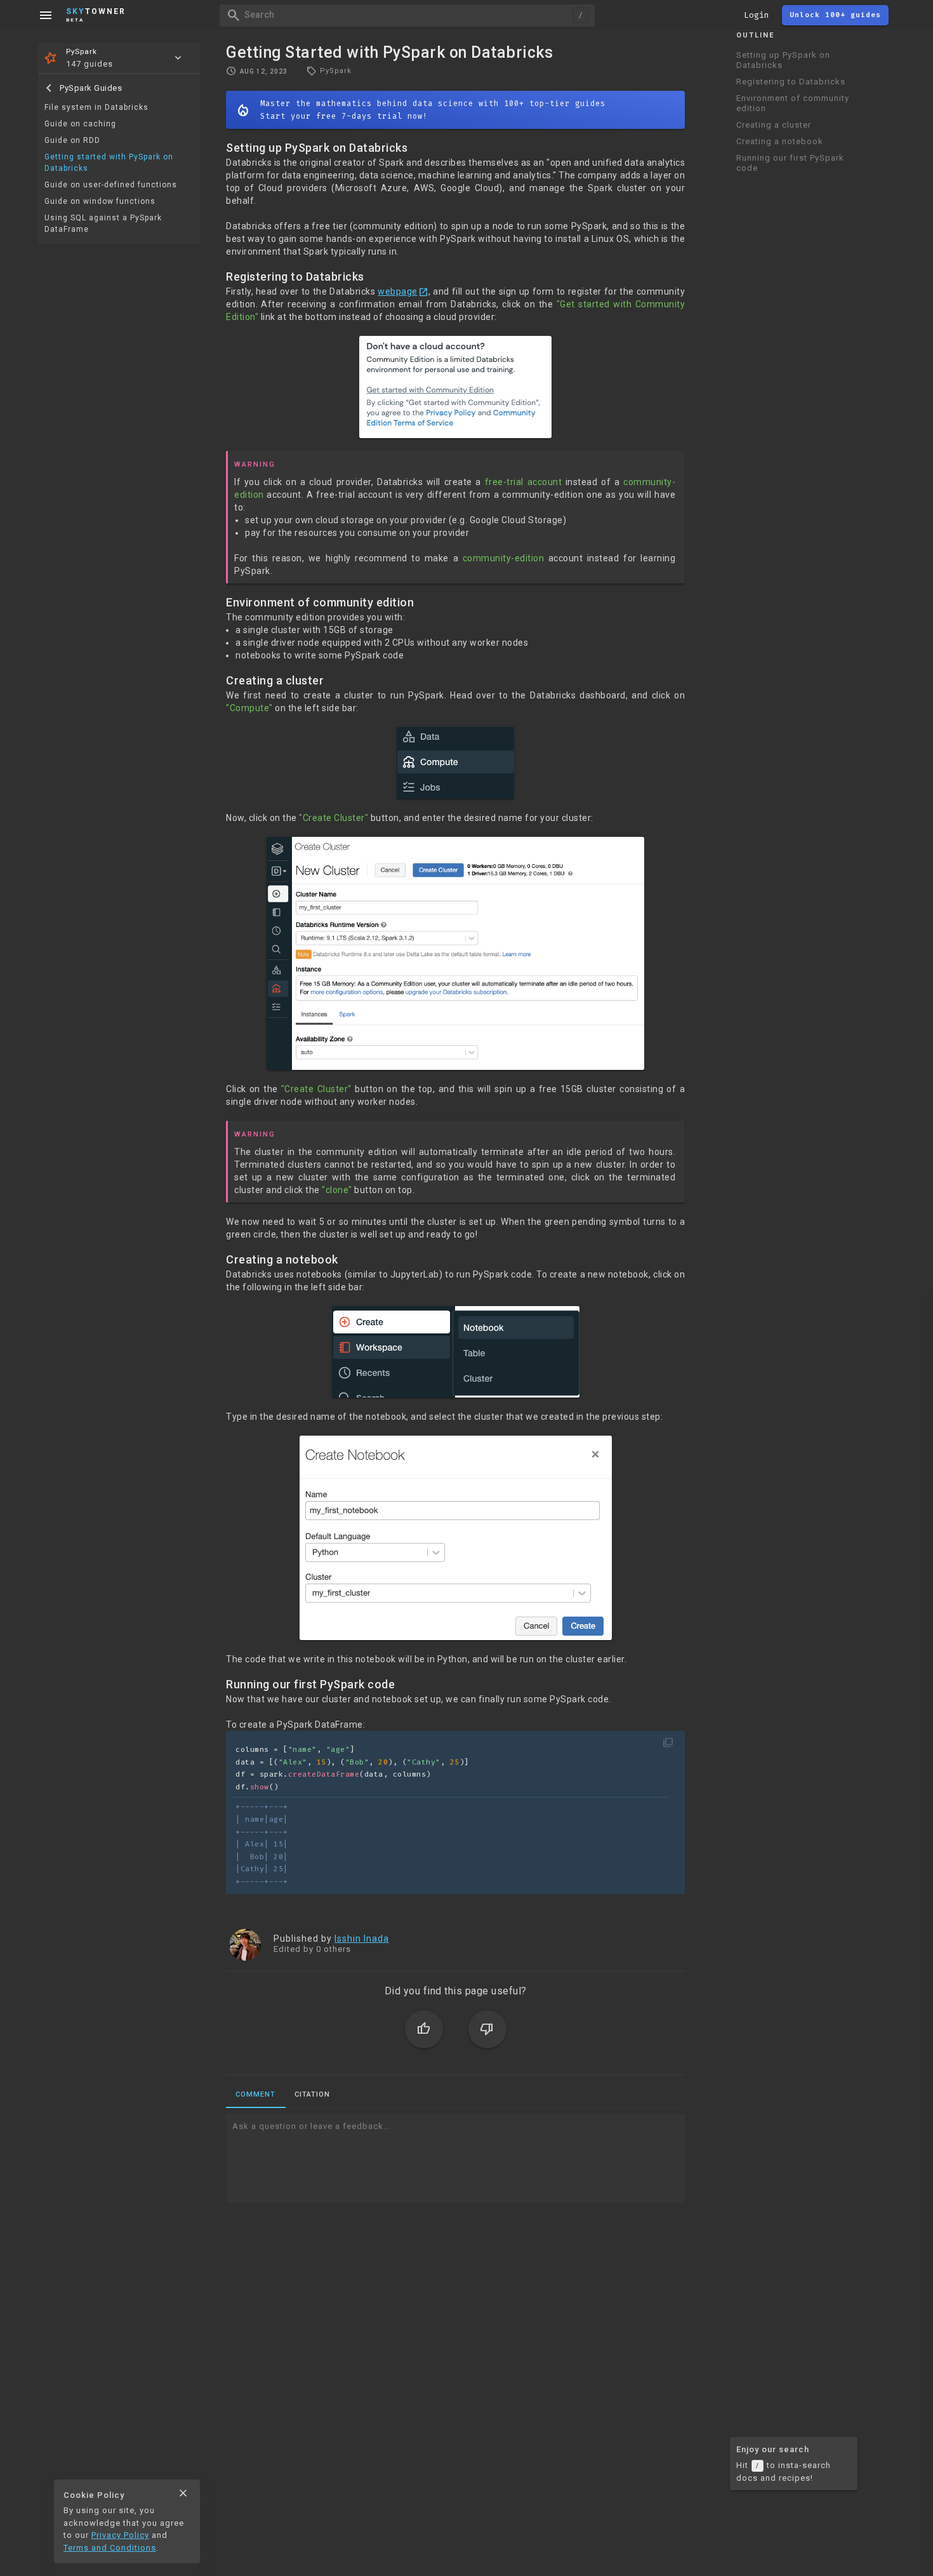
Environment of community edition (793, 103)
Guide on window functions (100, 201)
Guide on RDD (72, 140)
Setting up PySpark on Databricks (783, 60)
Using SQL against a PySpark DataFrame (103, 224)
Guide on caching (80, 124)
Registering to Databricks (791, 82)
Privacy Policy (120, 2535)
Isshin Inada (362, 1939)
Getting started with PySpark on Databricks (109, 163)
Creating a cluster (774, 125)
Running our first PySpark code (790, 163)
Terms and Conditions (110, 2548)
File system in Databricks (96, 107)
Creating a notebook (780, 141)
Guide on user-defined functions (111, 185)
